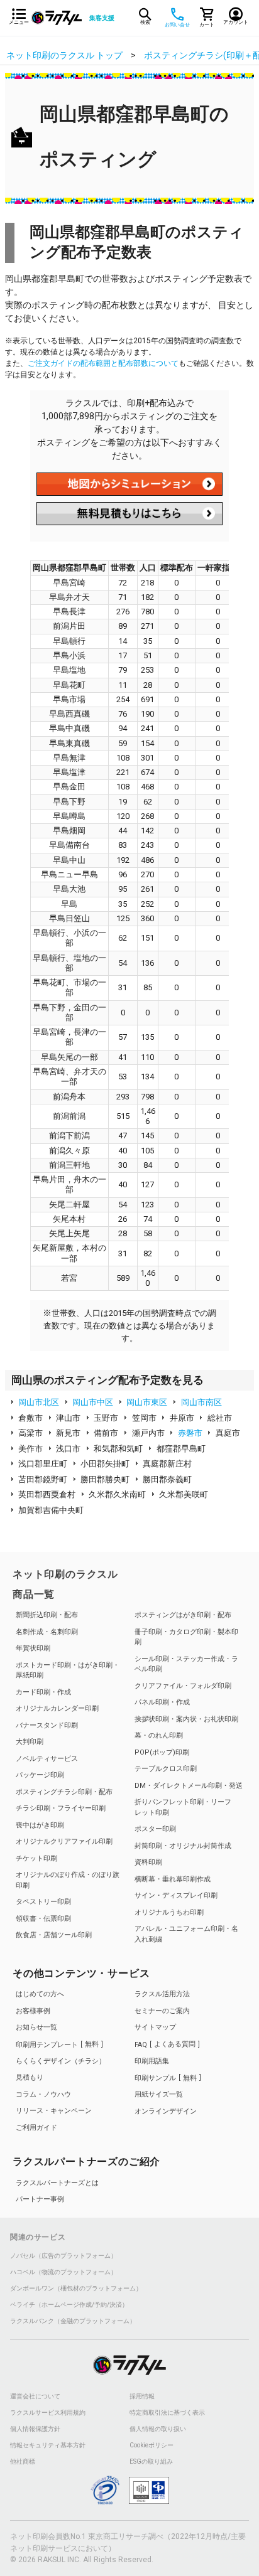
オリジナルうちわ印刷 (169, 1912)
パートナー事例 (40, 2199)
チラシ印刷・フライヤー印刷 (61, 1808)
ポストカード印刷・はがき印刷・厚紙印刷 (68, 1670)
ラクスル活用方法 (162, 1994)
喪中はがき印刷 (40, 1825)
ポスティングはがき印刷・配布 (183, 1615)
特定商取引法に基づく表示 (167, 2413)
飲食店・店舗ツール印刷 (54, 1935)
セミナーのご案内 (162, 2011)
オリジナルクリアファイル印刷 (64, 1841)
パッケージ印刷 (40, 1775)
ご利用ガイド (36, 2128)
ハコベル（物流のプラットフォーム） (63, 2272)
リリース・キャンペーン (54, 2111)
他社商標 (23, 2462)
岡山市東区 (147, 1402)
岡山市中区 (93, 1402)
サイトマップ (155, 2027)
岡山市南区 (201, 1402)
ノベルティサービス (47, 1759)
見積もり (30, 2077)
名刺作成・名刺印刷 (47, 1632)
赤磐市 (190, 1433)
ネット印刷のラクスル (65, 1574)
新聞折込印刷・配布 (47, 1615)
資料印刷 (148, 1862)
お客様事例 (33, 2011)
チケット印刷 (36, 1858)
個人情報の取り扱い (158, 2429)
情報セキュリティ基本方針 (48, 2445)
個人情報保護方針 (35, 2429)
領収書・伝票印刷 (43, 1919)
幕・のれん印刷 (159, 1735)
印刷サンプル (166, 2078)
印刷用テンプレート (57, 2044)
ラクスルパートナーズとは (57, 2183)
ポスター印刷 (155, 1829)
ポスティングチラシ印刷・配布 (64, 1792)
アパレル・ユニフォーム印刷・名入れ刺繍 (186, 1934)
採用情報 (142, 2397)
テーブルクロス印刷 (166, 1769)
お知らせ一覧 (36, 2027)
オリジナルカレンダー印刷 (57, 1708)
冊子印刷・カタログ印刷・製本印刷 (186, 1637)
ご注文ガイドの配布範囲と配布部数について (103, 363)
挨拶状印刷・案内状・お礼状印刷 (186, 1719)
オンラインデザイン (166, 2111)
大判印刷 (30, 1742)
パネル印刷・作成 (162, 1702)
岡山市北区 (39, 1402)
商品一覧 (34, 1594)
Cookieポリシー (152, 2445)
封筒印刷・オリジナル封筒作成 (183, 1846)
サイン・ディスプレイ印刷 (176, 1895)
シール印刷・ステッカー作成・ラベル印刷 (186, 1664)
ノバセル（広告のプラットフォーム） (63, 2256)
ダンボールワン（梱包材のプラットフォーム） (76, 2289)
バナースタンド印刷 (47, 1725)
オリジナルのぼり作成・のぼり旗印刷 (68, 1880)
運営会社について (35, 2397)
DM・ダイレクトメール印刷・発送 (189, 1786)
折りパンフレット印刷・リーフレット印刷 (183, 1807)
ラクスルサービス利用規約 (48, 2413)
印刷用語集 (152, 2061)
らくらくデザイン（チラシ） (61, 2061)
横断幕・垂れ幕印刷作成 (173, 1879)
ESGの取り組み (151, 2462)
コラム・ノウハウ (43, 2094)
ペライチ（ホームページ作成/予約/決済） (69, 2305)
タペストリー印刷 (43, 1902)
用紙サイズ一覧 (159, 2094)
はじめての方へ (40, 1994)
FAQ (165, 2044)
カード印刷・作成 (43, 1692)
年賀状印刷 (33, 1648)
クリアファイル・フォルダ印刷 (183, 1686)
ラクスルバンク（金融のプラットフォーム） (73, 2321)
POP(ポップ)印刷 (162, 1752)
